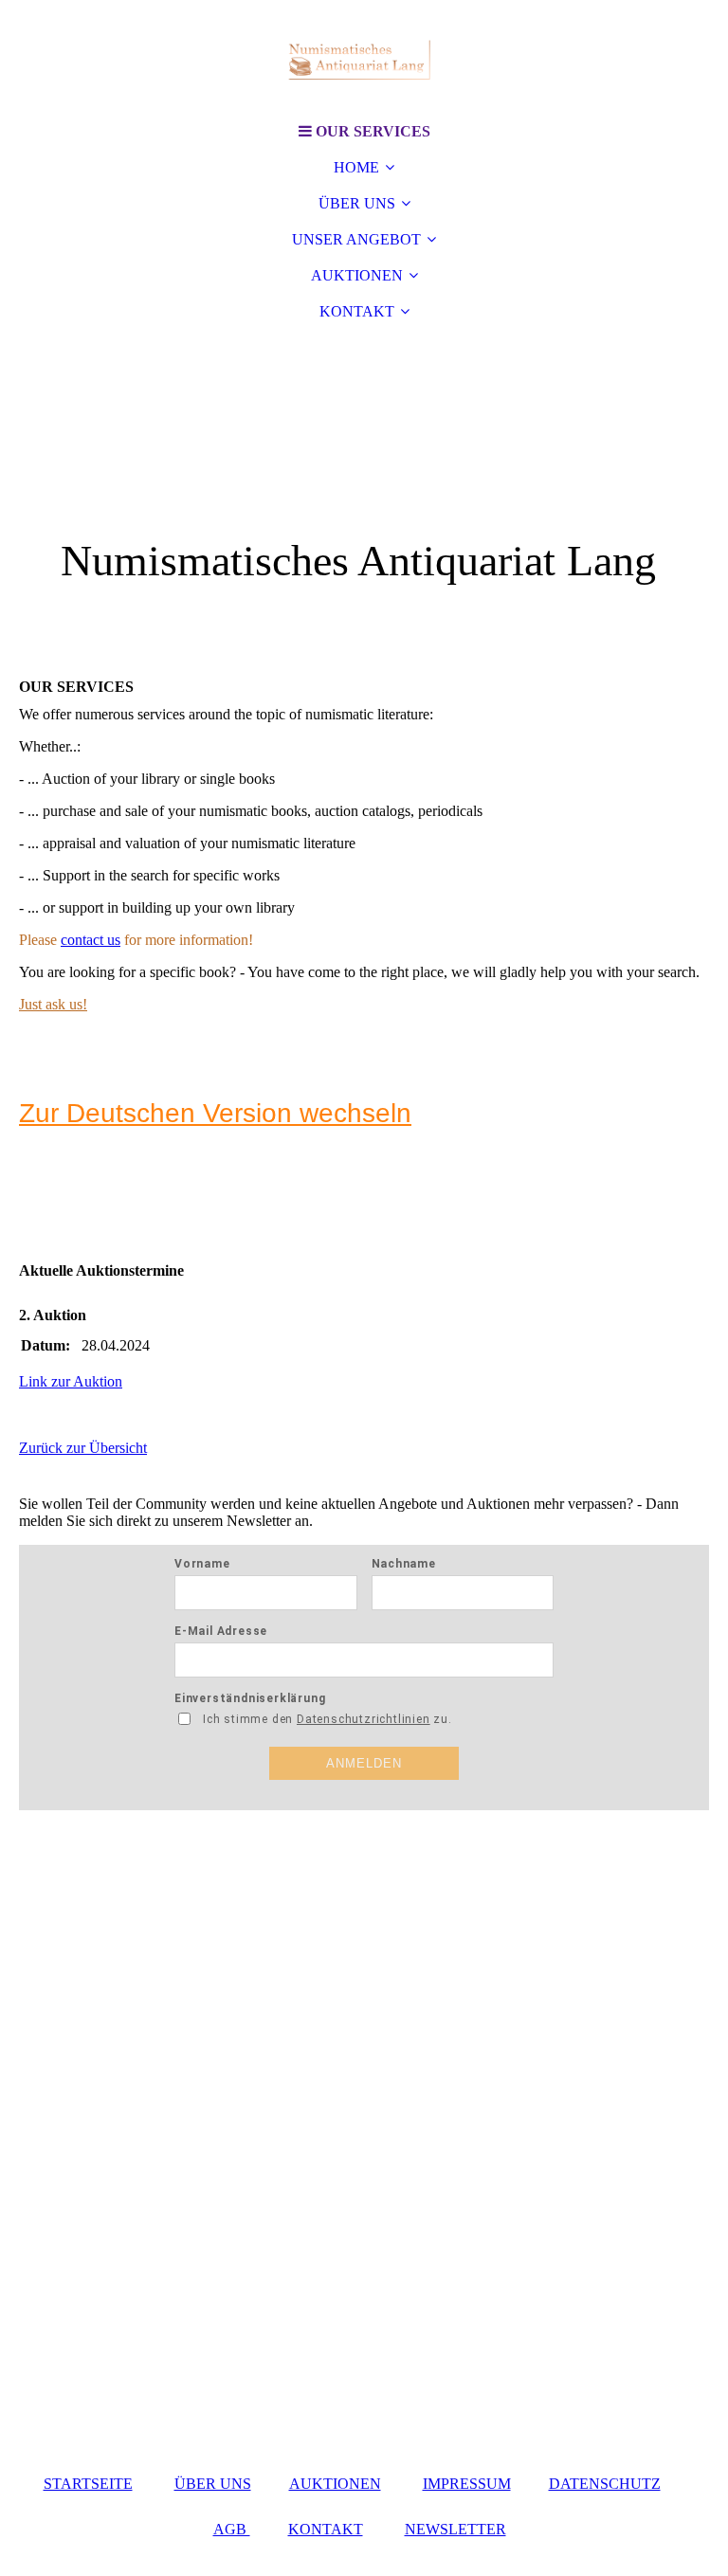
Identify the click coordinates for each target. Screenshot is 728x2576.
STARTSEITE (88, 2484)
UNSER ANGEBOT (356, 239)
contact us (91, 940)
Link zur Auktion (71, 1381)
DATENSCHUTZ (605, 2484)
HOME (356, 167)
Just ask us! (53, 1004)
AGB (232, 2529)
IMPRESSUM (467, 2484)
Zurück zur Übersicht (83, 1448)
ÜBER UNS (357, 203)
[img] (364, 57)
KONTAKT (357, 311)
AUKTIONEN (357, 275)
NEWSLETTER (455, 2529)
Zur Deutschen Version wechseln (215, 1113)
